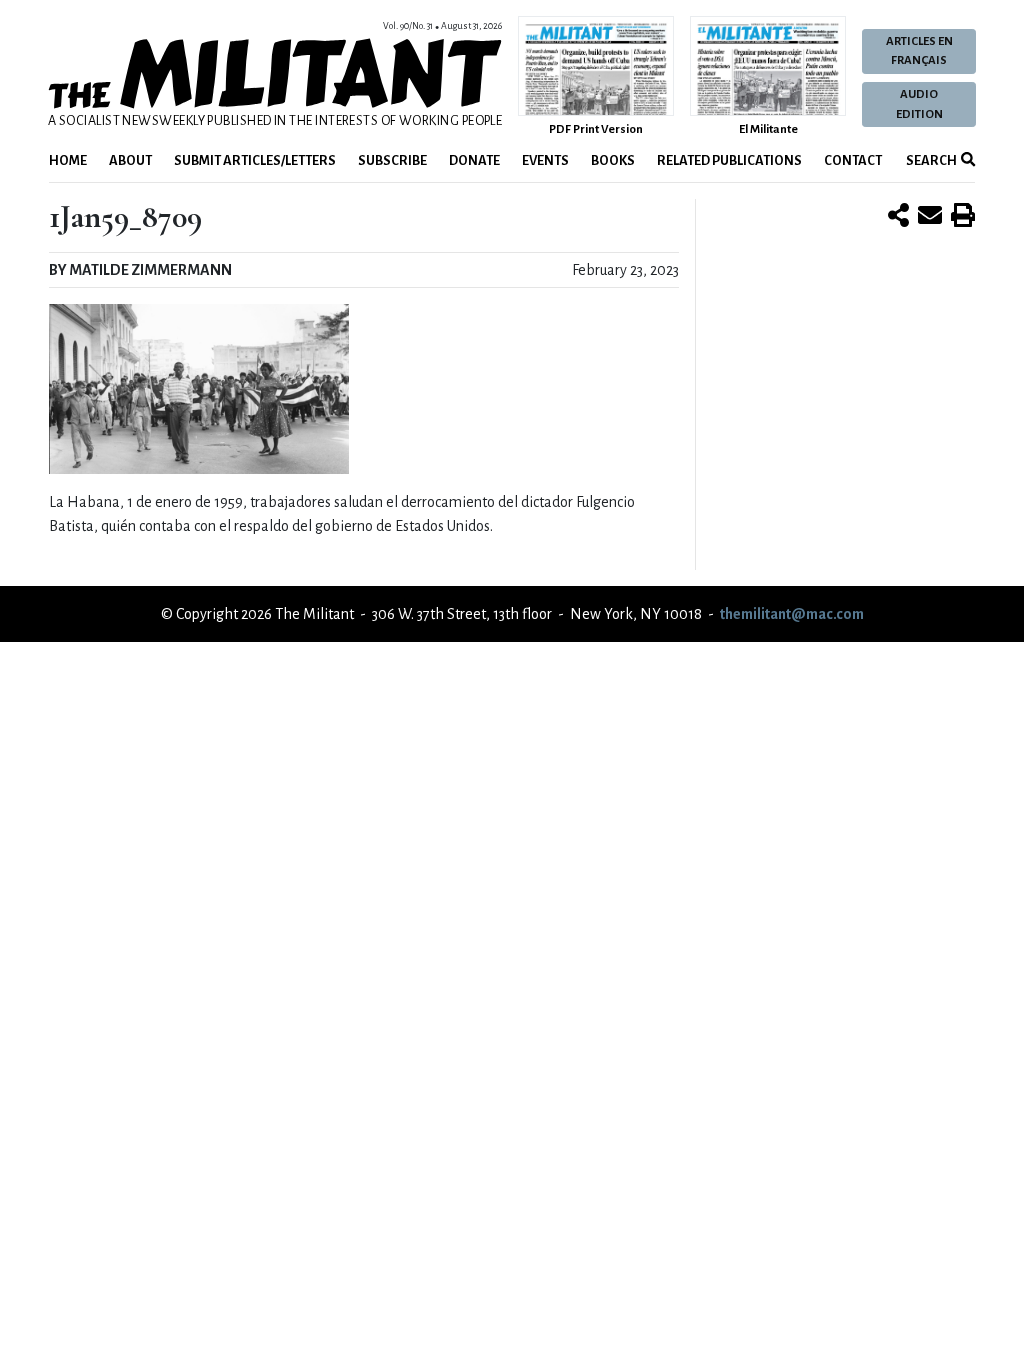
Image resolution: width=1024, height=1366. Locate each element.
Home (68, 160)
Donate (474, 160)
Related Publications (729, 160)
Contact (853, 160)
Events (545, 160)
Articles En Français (919, 51)
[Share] (898, 217)
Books (613, 160)
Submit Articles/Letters (255, 160)
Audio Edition (919, 104)
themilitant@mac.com (792, 614)
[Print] (963, 217)
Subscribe (392, 160)
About (130, 160)
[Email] (930, 217)
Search (930, 160)
